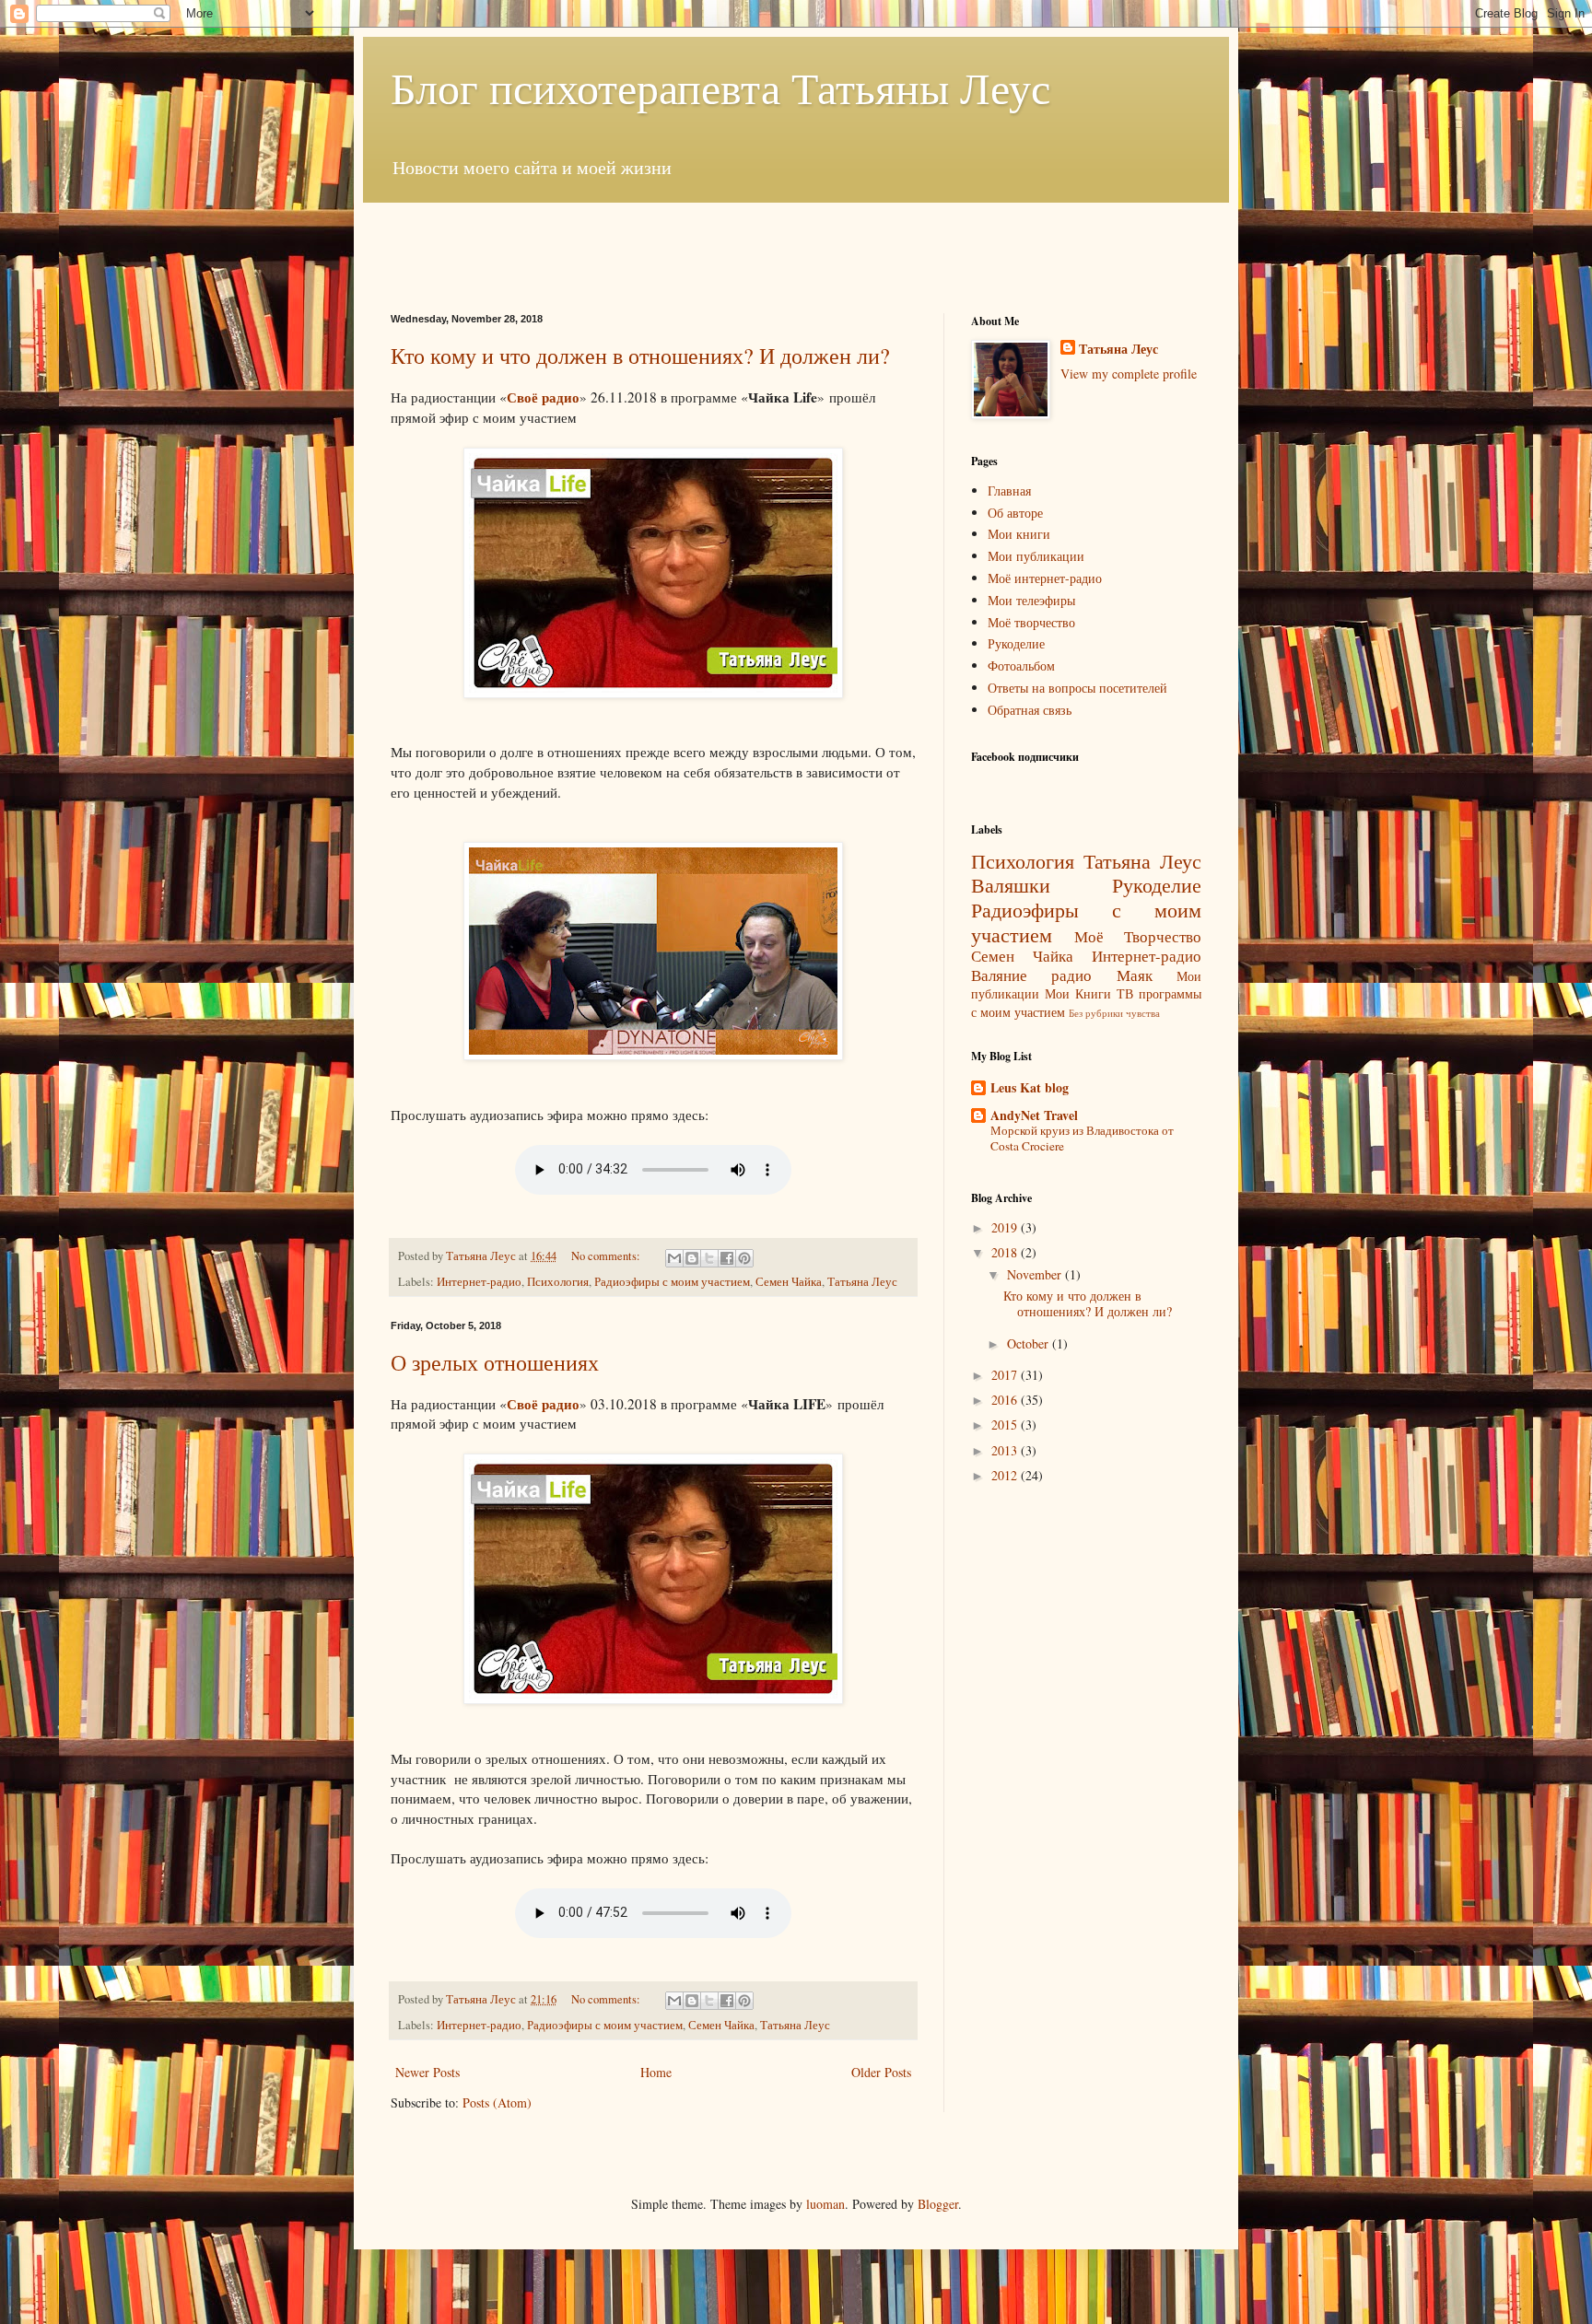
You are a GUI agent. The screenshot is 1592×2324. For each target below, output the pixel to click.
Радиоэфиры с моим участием (672, 1282)
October (1030, 1343)
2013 (1006, 1450)
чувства (1143, 1013)
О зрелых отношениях (495, 1362)
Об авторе (1015, 513)
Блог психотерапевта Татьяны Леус (720, 87)
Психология (558, 1282)
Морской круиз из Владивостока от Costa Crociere (1082, 1138)
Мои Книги (1078, 993)
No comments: (607, 1256)
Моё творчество (1031, 622)
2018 (1006, 1252)
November (1036, 1274)
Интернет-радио (479, 1282)
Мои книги (1019, 534)
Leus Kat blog (1030, 1087)
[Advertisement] (796, 244)
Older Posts (881, 2072)
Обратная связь (1030, 710)
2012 (1006, 1475)
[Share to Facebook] (727, 1258)
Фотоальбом (1021, 666)
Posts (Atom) (497, 2102)
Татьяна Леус (862, 1282)
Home (656, 2072)
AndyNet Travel (1034, 1115)
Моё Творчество (1138, 936)
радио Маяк (1101, 975)
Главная (1009, 490)
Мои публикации (1036, 556)
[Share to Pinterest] (744, 1258)
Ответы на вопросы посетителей (1077, 688)
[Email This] (674, 1258)
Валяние (999, 975)
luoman (825, 2204)
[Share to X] (709, 1258)
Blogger (938, 2204)
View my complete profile (1129, 374)
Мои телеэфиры (1031, 600)
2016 (1006, 1400)
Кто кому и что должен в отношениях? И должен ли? (640, 356)
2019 (1006, 1227)
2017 (1006, 1375)
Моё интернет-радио (1045, 578)
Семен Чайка (789, 1282)
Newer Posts (427, 2072)
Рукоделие (1016, 643)
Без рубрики (1096, 1013)
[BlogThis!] (692, 1258)
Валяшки (1011, 884)
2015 (1006, 1425)
